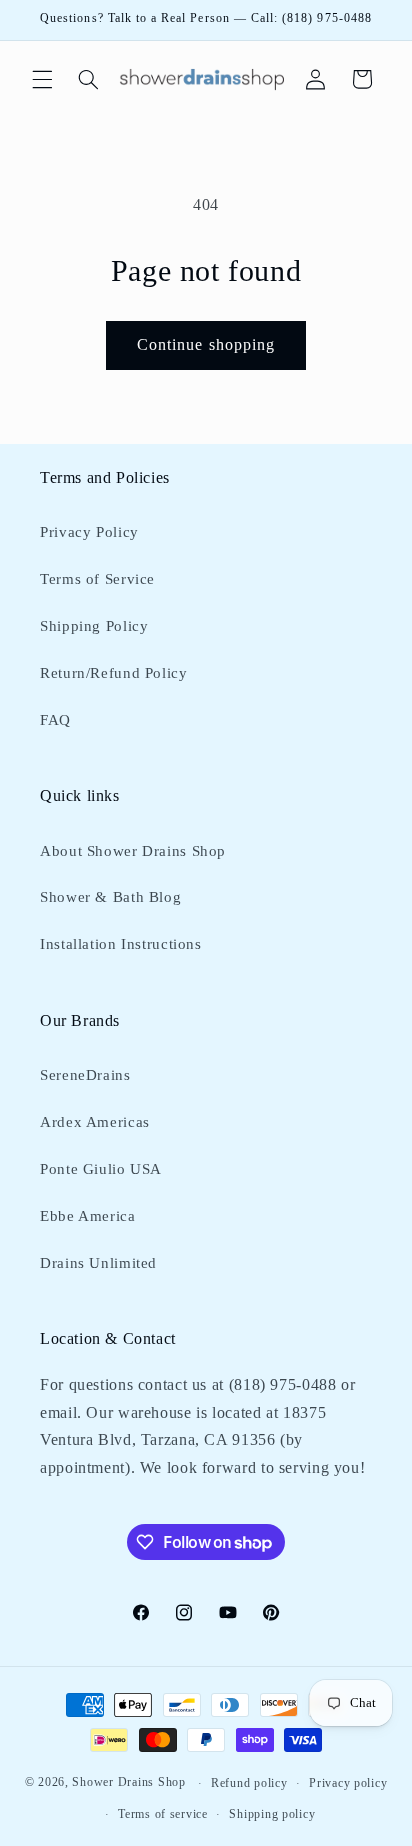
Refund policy (249, 1783)
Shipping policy (272, 1814)
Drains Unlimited (98, 1263)
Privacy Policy (89, 532)
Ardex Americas (95, 1122)
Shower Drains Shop (128, 1783)
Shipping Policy (94, 626)
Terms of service (163, 1814)
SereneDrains (85, 1075)
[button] (42, 79)
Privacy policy (348, 1783)
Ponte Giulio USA (101, 1169)
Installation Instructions (121, 944)
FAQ (55, 720)
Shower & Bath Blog (110, 897)
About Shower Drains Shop (133, 851)
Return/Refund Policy (114, 673)
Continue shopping (206, 344)
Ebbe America (88, 1216)
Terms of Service (97, 579)
